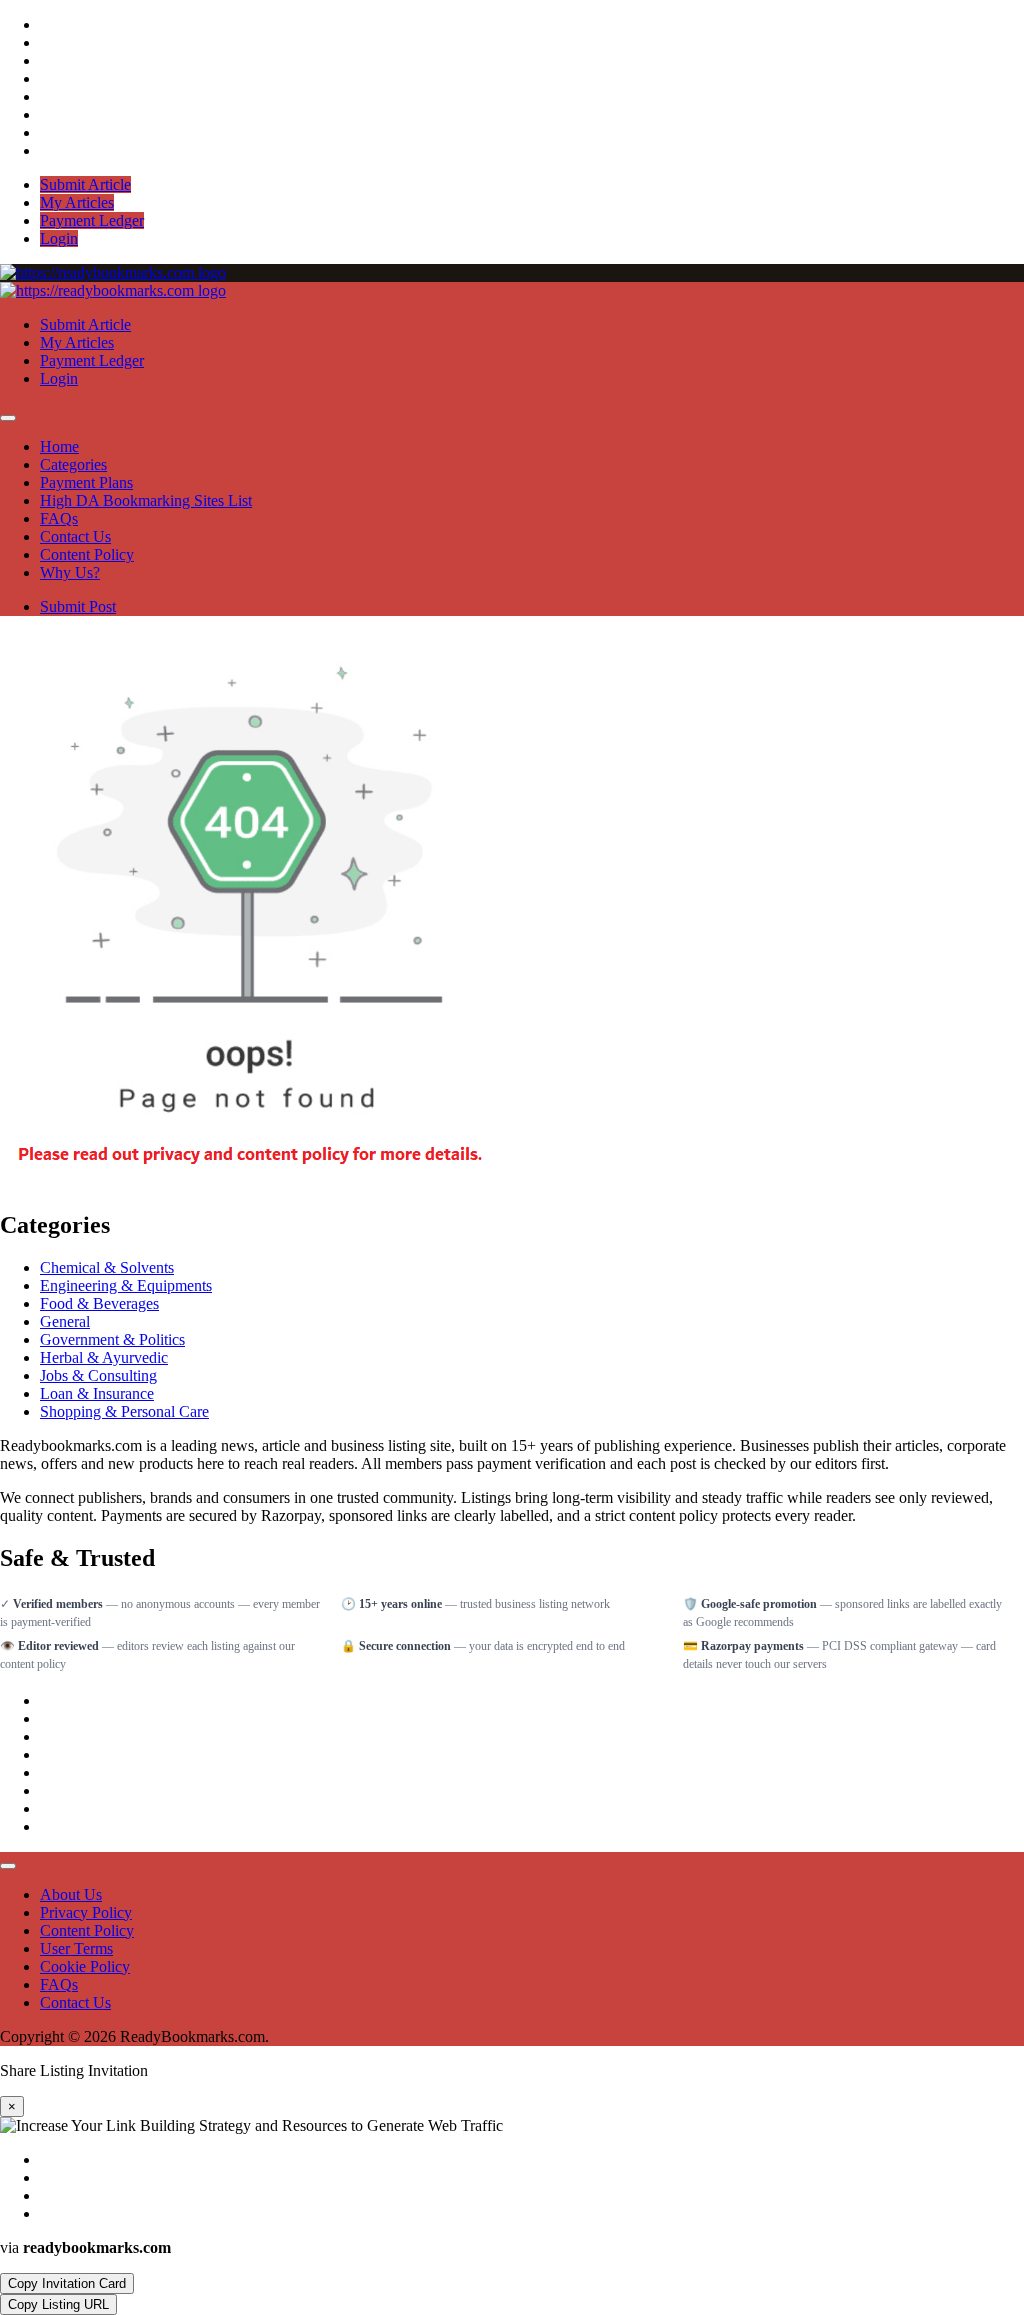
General (65, 1321)
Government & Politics (112, 1339)
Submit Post (78, 606)
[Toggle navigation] (8, 418)
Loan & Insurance (97, 1393)
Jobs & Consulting (98, 1375)
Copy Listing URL (58, 2304)
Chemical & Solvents (107, 1267)
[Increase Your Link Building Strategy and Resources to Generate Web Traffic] (113, 272)
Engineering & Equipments (126, 1285)
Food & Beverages (99, 1303)
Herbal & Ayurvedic (104, 1357)
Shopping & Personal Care (124, 1411)
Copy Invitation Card (67, 2283)
